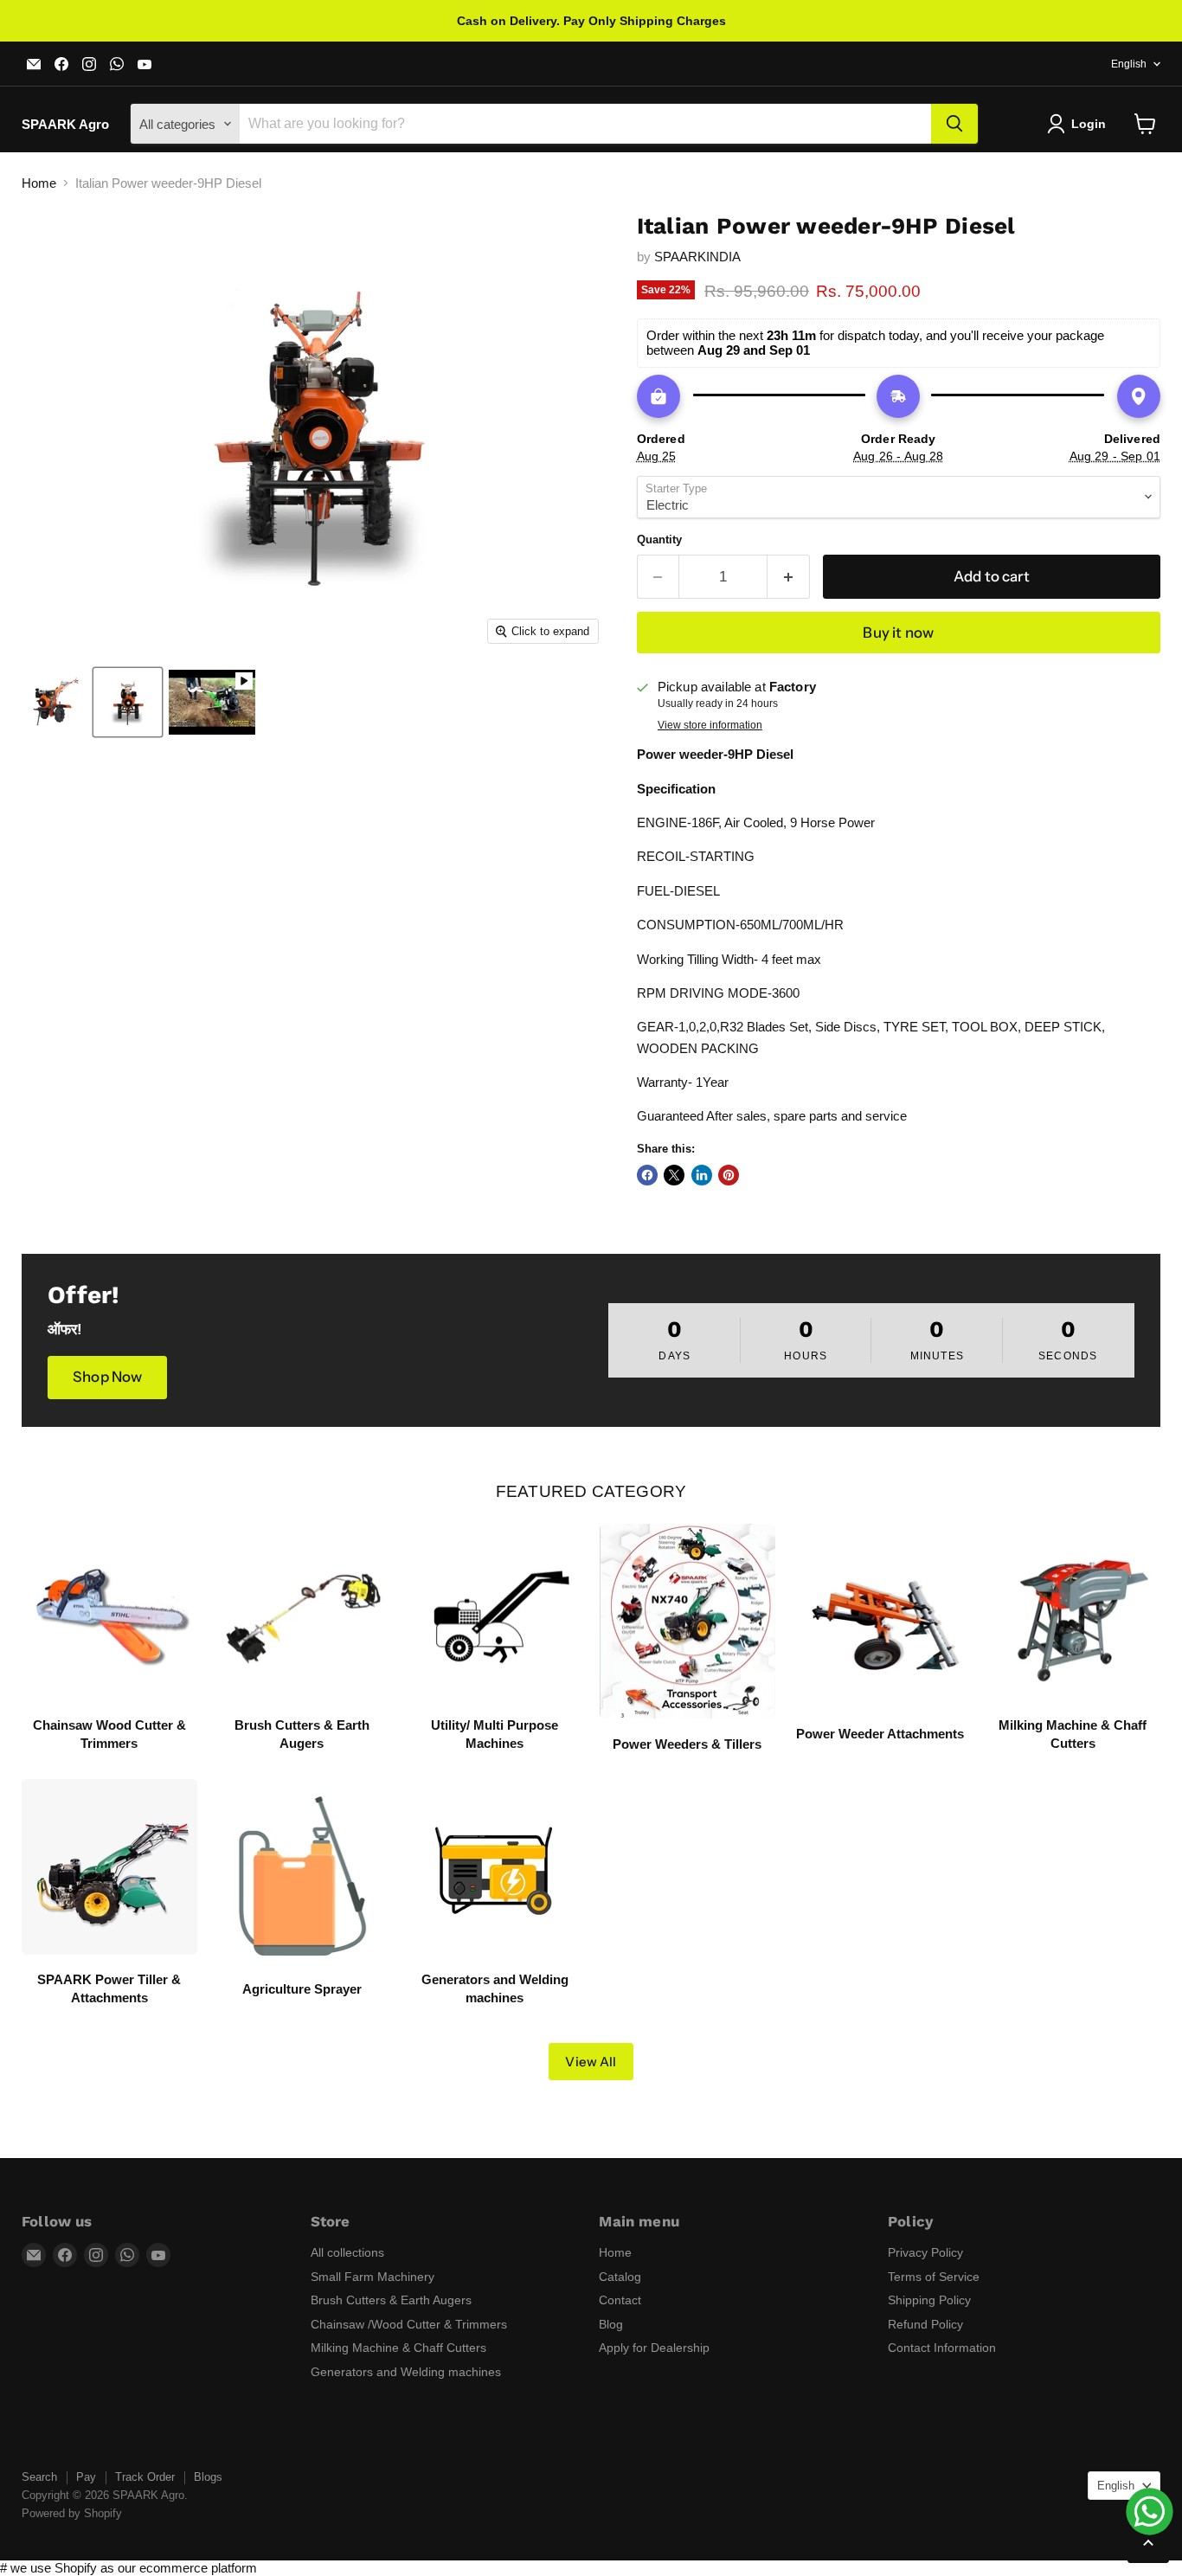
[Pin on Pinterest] (729, 1175)
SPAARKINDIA (697, 257)
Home (39, 183)
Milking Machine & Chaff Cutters (398, 2348)
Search (39, 2477)
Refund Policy (925, 2324)
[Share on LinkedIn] (702, 1175)
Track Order (145, 2477)
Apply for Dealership (654, 2348)
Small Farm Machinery (373, 2277)
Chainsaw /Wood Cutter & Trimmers (409, 2324)
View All (591, 2062)
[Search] (954, 124)
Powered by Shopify (72, 2513)
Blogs (208, 2477)
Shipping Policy (929, 2300)
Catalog (620, 2277)
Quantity (659, 540)
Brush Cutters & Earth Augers (391, 2300)
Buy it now (898, 633)
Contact (620, 2300)
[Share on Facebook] (647, 1175)
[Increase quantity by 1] (789, 577)
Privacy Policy (925, 2252)
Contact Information (942, 2348)
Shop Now (107, 1377)
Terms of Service (934, 2277)
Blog (611, 2324)
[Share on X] (674, 1175)
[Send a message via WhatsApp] (1150, 2512)
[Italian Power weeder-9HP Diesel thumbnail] (54, 702)
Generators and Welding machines (406, 2372)
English (1129, 64)
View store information (710, 725)
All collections (347, 2252)
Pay (86, 2477)
